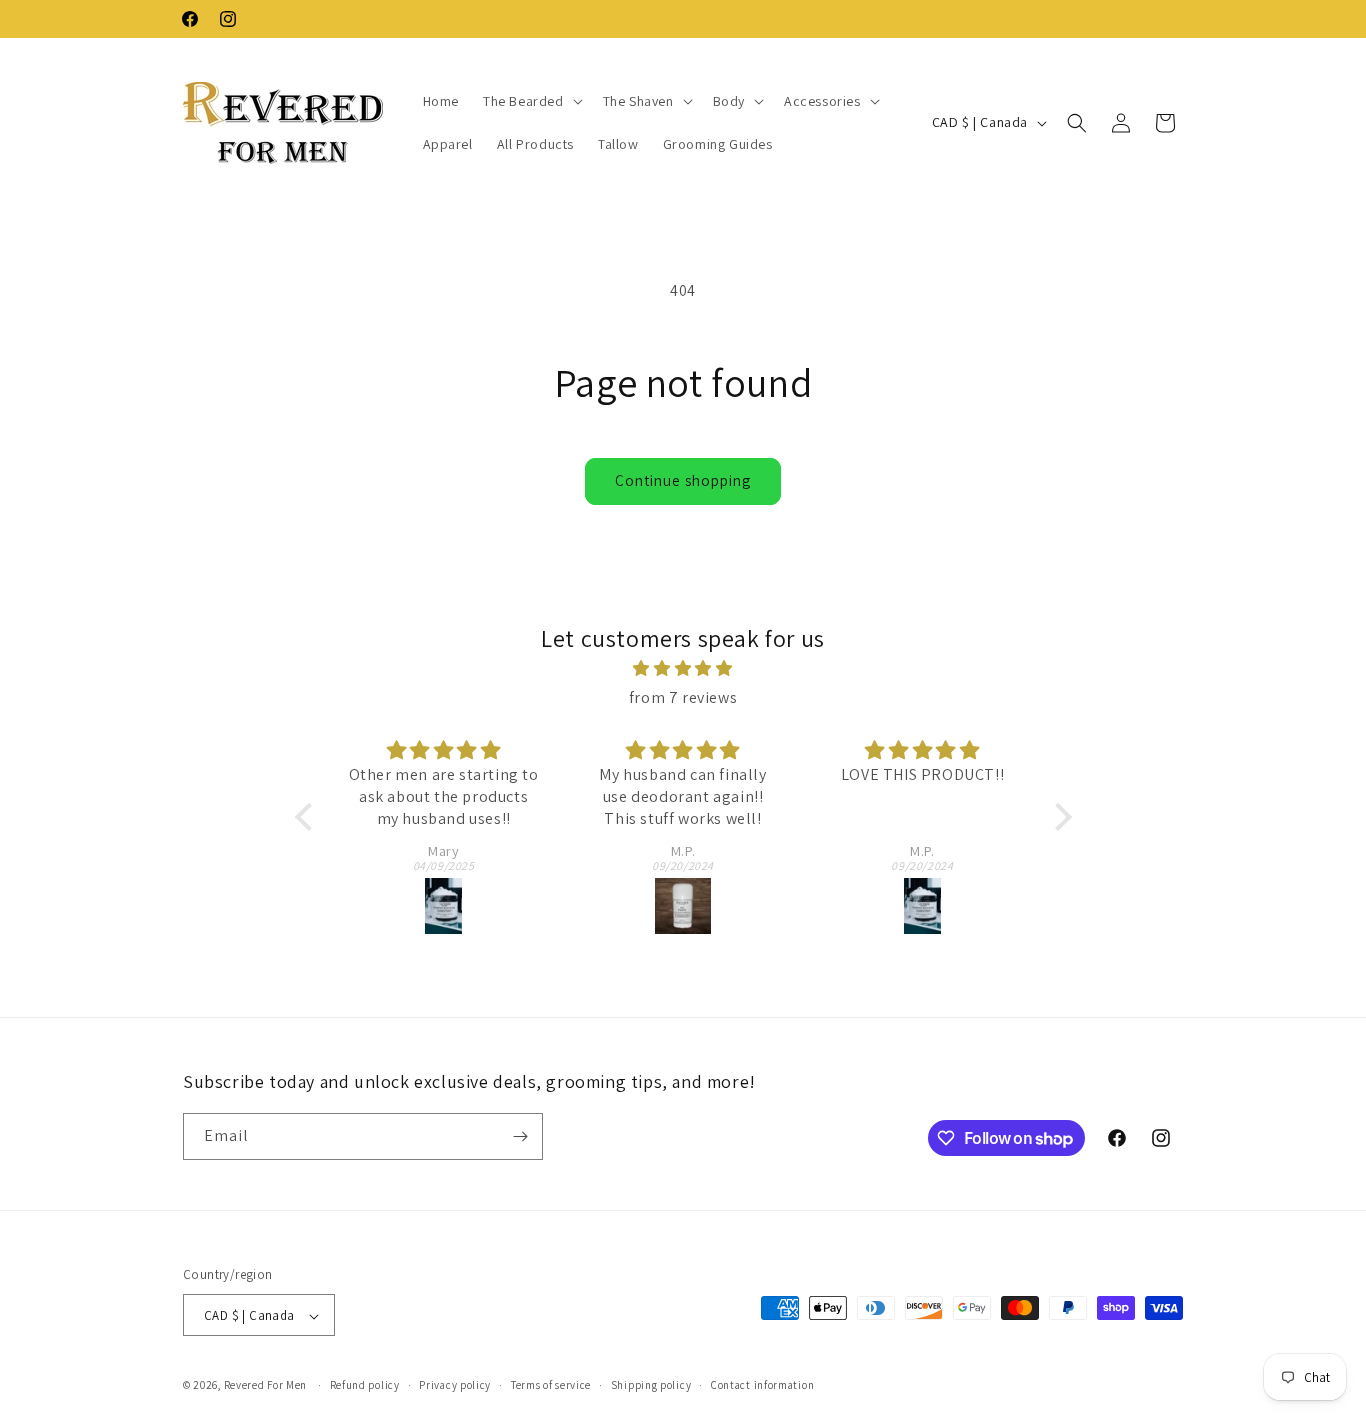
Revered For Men (266, 1386)
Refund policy (365, 1385)
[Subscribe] (520, 1136)
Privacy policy (455, 1385)
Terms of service (551, 1385)
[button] (531, 101)
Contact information (762, 1385)
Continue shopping (683, 480)
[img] (683, 669)
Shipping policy (651, 1385)
